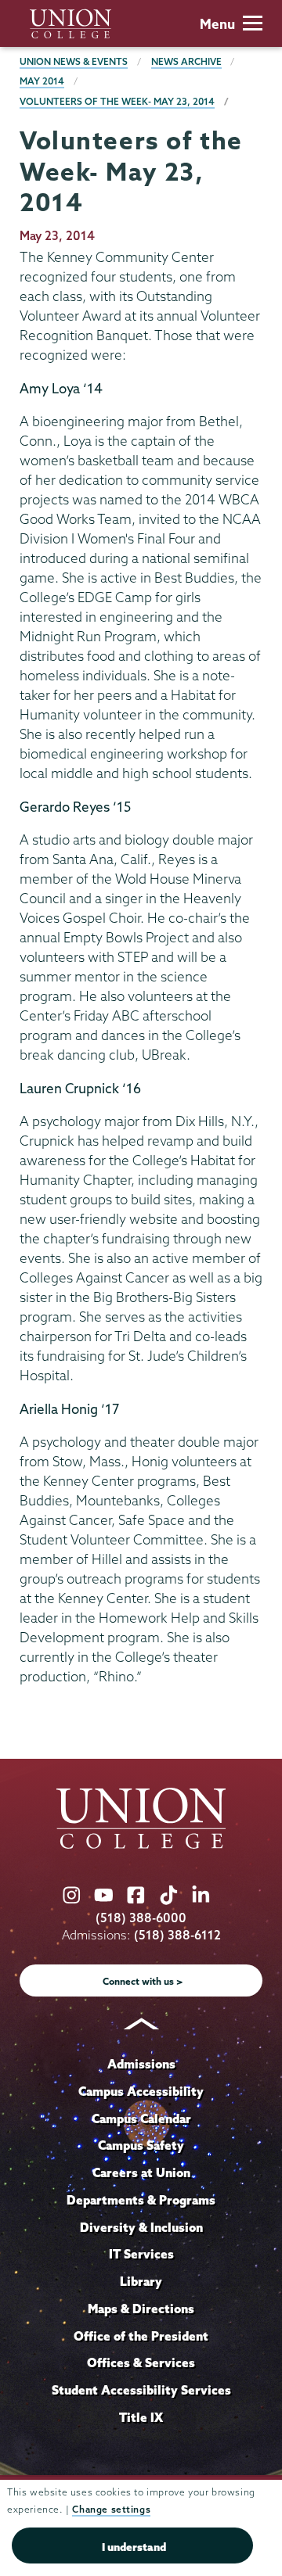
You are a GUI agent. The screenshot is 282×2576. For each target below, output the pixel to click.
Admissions (141, 2064)
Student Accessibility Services (141, 2390)
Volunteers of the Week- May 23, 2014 (117, 101)
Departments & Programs (141, 2200)
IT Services (141, 2254)
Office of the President (141, 2336)
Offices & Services (141, 2363)
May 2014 (42, 81)
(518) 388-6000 (141, 1918)
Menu (217, 24)
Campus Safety (141, 2145)
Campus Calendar (141, 2119)
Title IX (141, 2417)
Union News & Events (74, 61)
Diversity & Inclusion (141, 2227)
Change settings (111, 2509)
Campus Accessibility (141, 2091)
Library (141, 2281)
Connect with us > (143, 1981)
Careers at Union (141, 2172)
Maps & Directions (141, 2309)
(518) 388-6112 (177, 1935)
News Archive (186, 61)
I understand (134, 2547)
